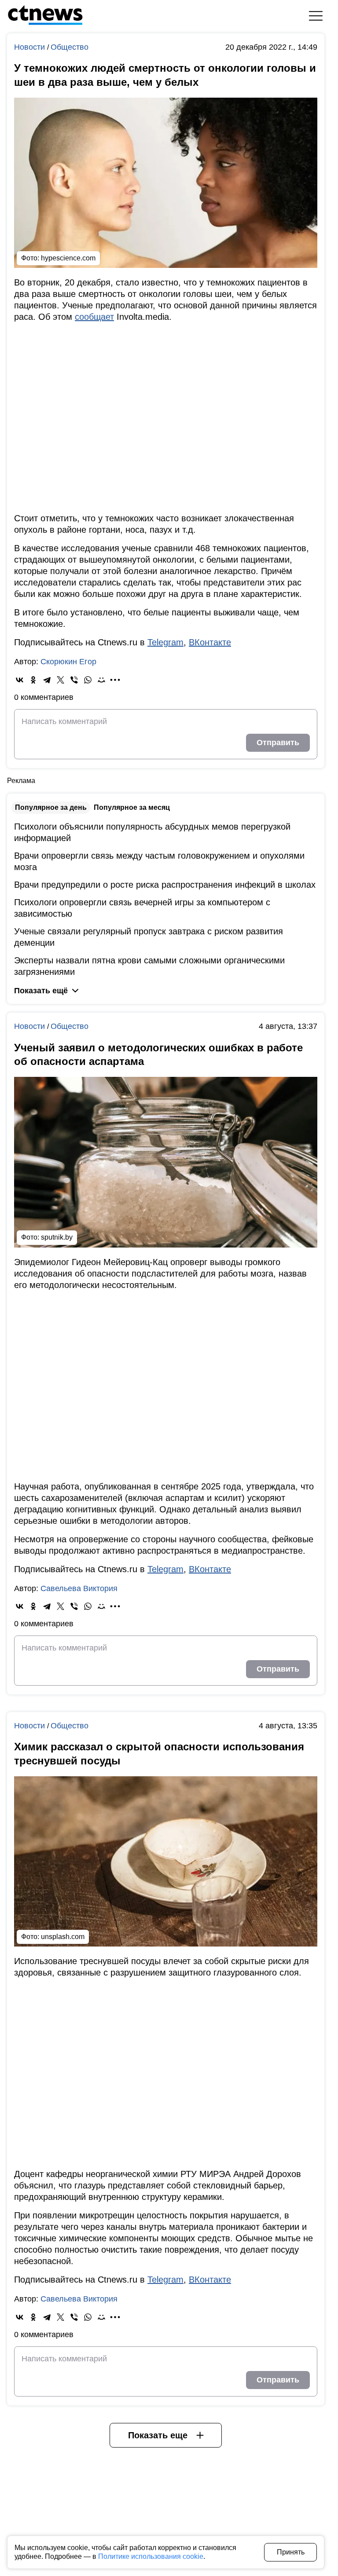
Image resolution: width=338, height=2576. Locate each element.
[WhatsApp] (88, 680)
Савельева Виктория (79, 1588)
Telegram (165, 642)
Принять (291, 2552)
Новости (31, 47)
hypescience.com (68, 258)
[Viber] (74, 680)
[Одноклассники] (33, 680)
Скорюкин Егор (68, 662)
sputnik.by (57, 1237)
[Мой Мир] (101, 680)
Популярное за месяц (132, 807)
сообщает (94, 317)
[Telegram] (47, 680)
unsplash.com (63, 1937)
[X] (61, 680)
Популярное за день (51, 807)
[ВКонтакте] (20, 680)
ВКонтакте (210, 642)
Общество (70, 47)
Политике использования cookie (151, 2556)
